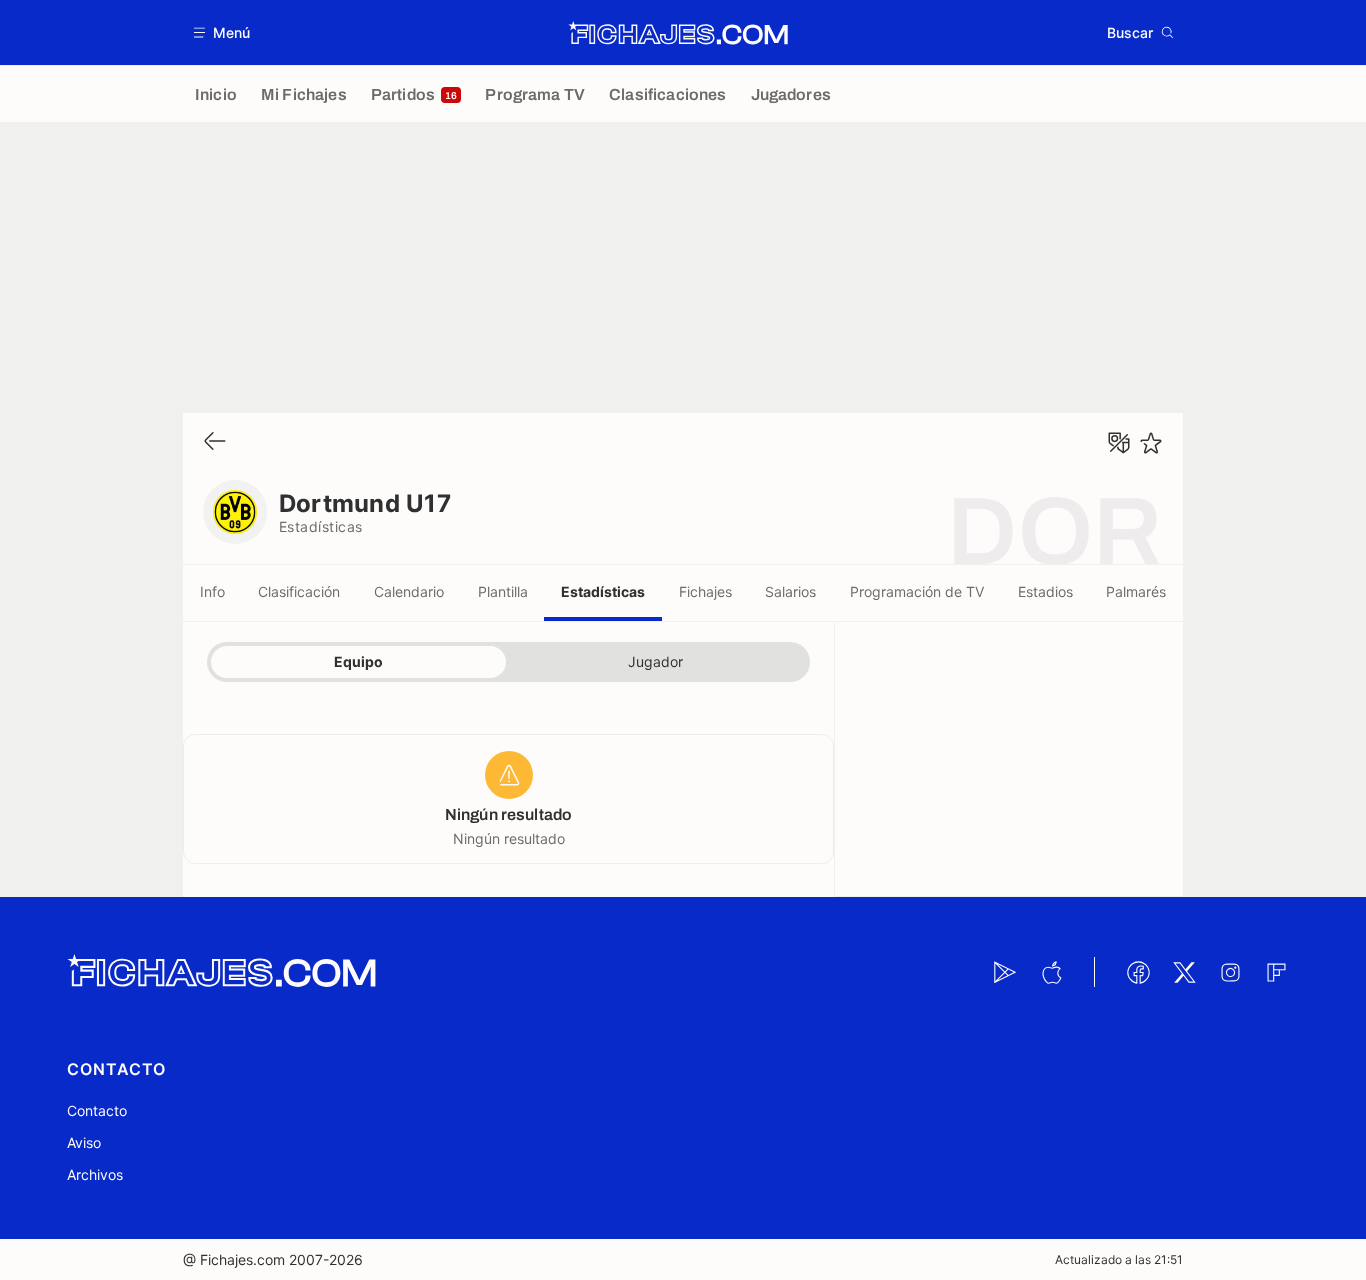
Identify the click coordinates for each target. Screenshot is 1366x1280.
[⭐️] (1151, 443)
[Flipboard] (1276, 972)
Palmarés (1136, 591)
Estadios (1045, 591)
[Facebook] (1138, 972)
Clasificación (299, 591)
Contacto (97, 1110)
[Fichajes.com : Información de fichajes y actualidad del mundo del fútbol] (678, 33)
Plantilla (503, 591)
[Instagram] (1230, 972)
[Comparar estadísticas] (1119, 443)
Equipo (358, 661)
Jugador (655, 661)
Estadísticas (603, 591)
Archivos (95, 1174)
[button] (222, 32)
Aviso (84, 1142)
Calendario (409, 591)
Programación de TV (917, 591)
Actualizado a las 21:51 (1119, 1259)
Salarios (790, 591)
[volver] (215, 442)
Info (212, 591)
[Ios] (1051, 972)
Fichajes (705, 591)
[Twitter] (1184, 972)
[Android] (1005, 972)
